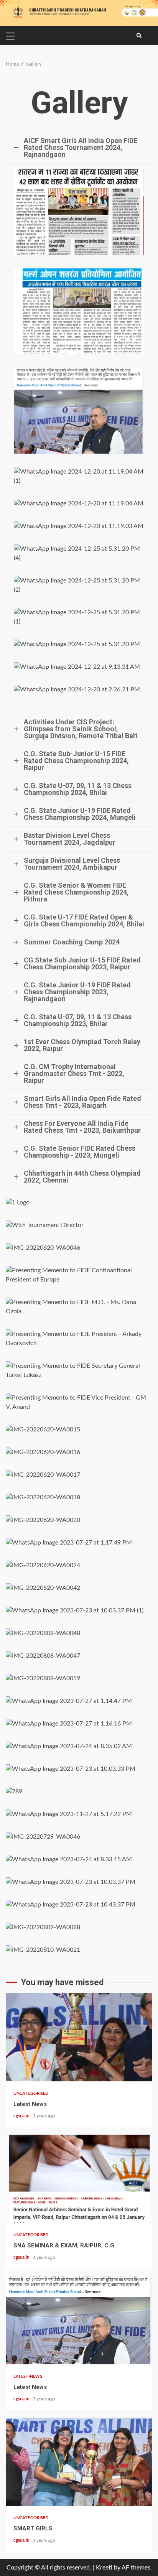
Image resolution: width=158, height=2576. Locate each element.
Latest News (79, 2037)
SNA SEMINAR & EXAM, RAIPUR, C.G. (79, 2179)
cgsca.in (22, 2116)
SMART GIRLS (79, 2462)
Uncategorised (31, 2093)
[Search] (139, 36)
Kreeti (104, 2568)
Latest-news (28, 2376)
